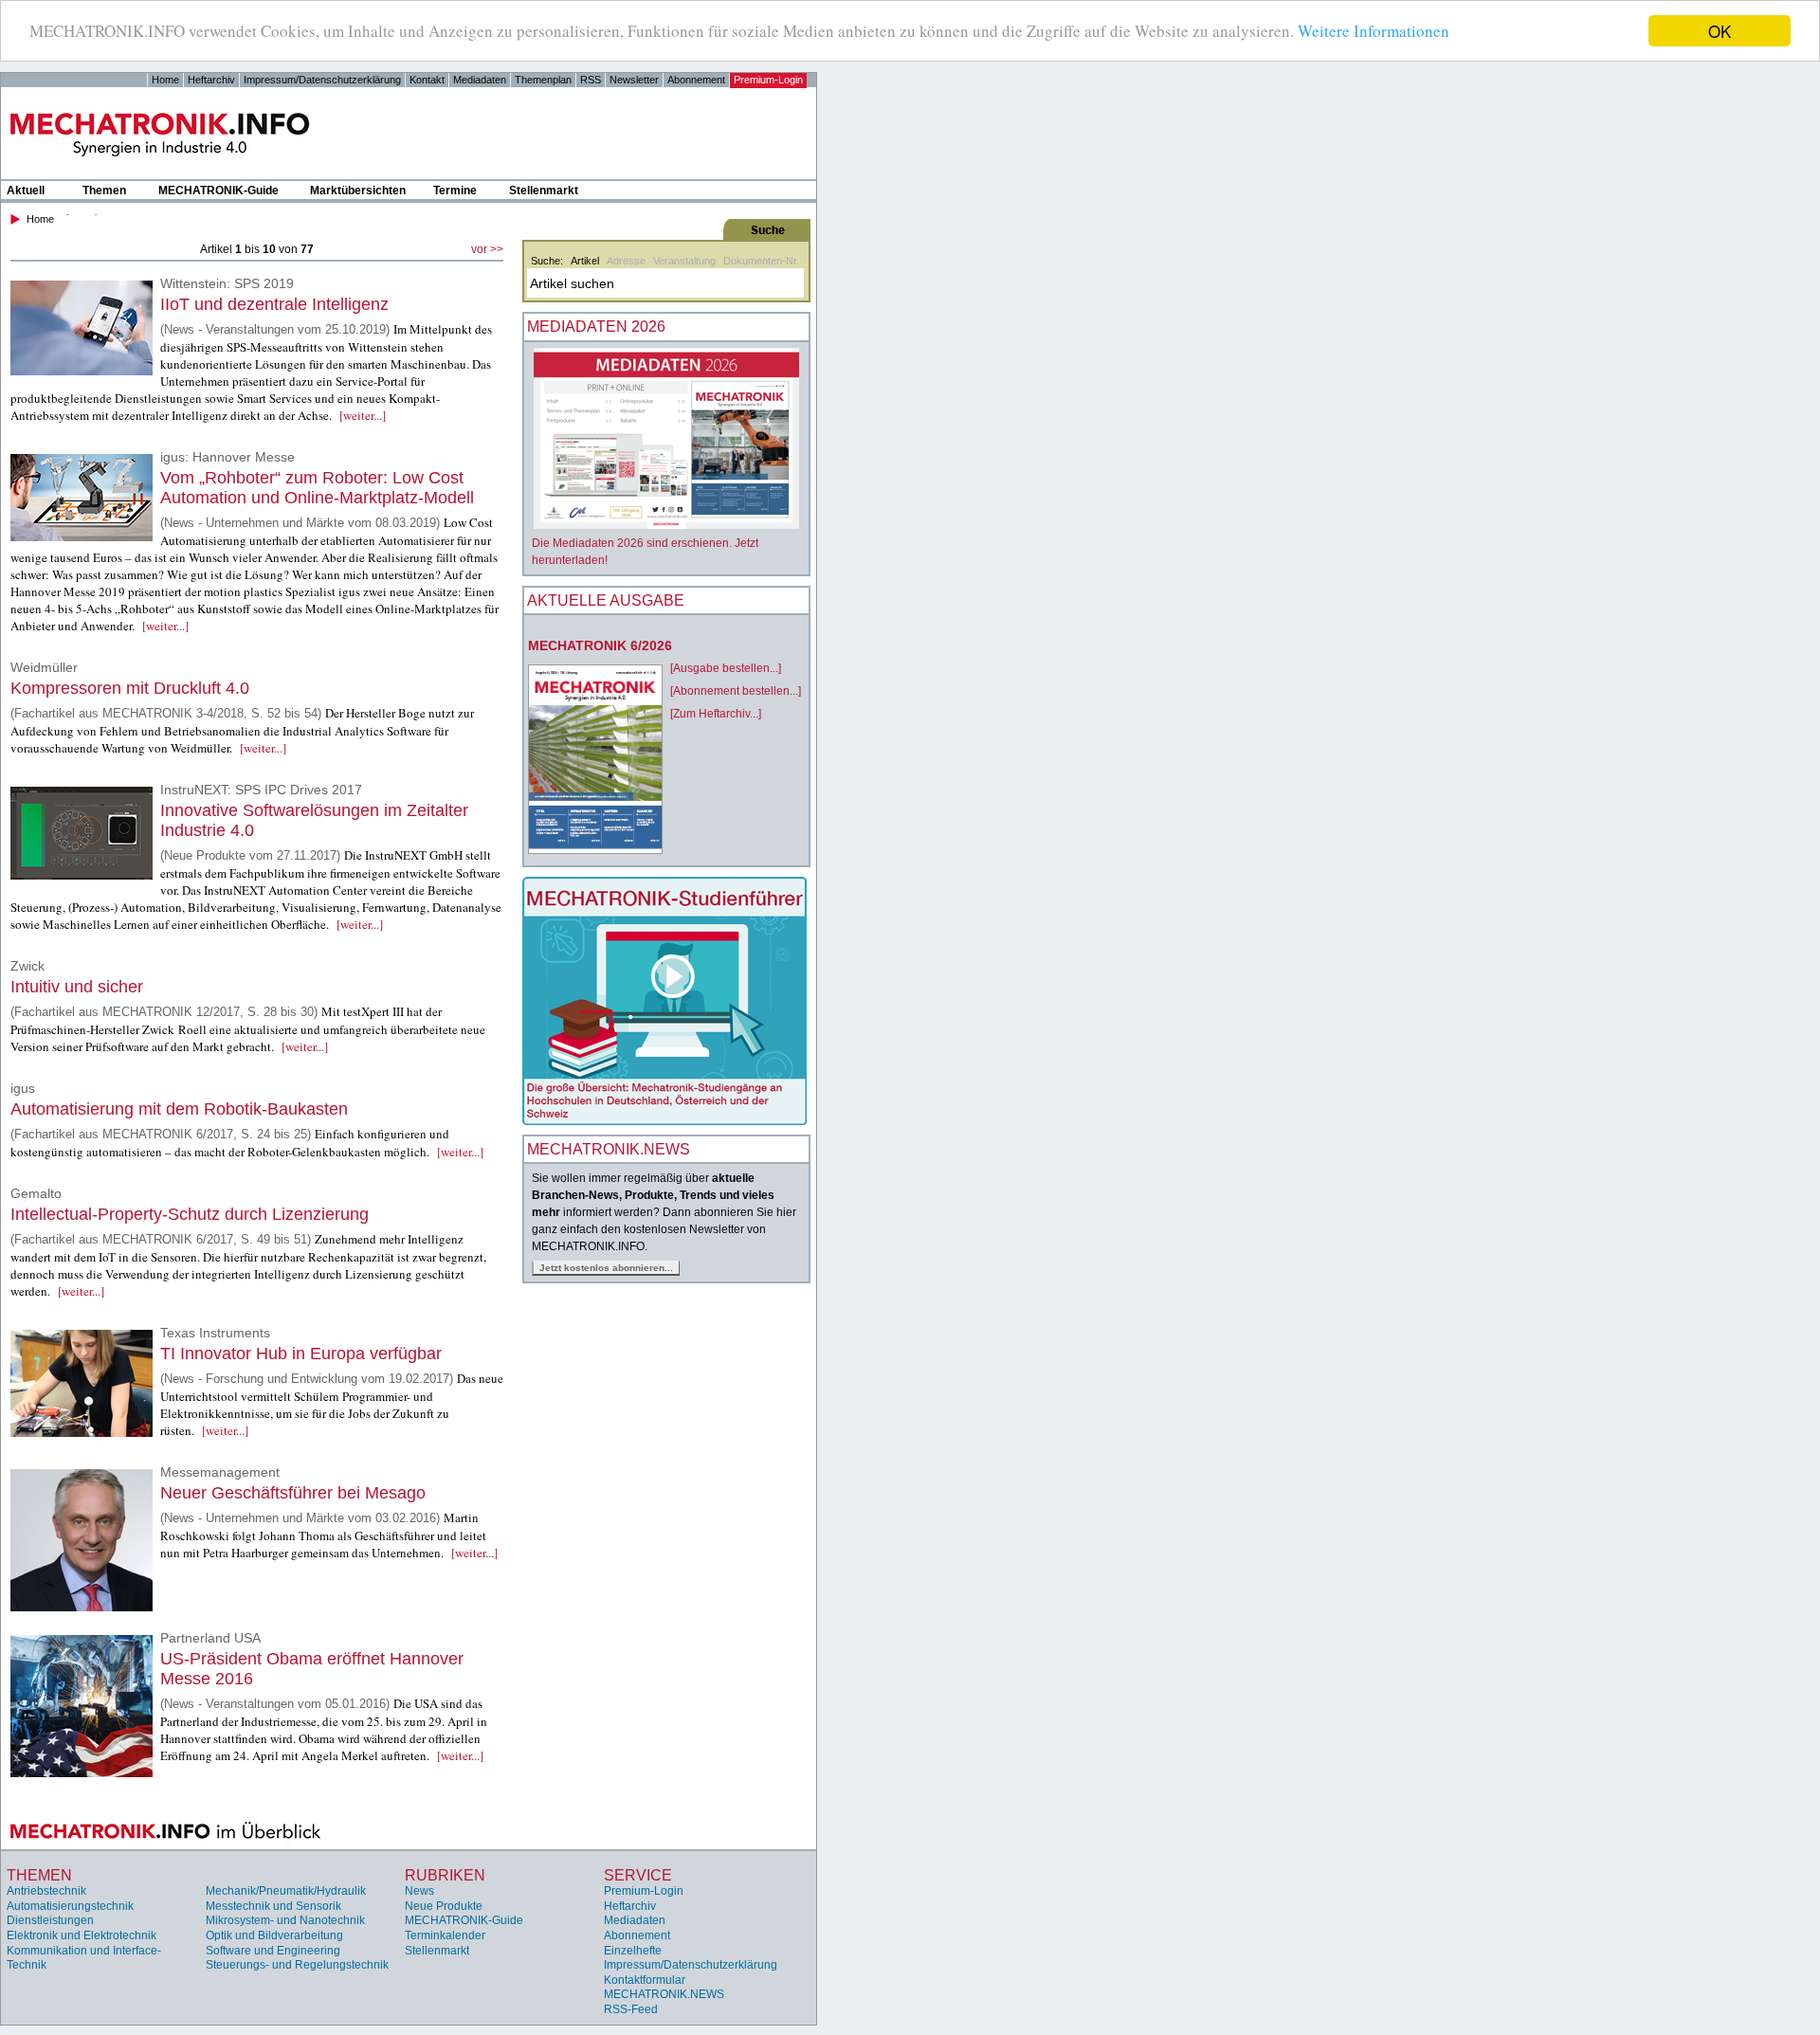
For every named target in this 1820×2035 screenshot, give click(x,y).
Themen (104, 191)
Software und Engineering (273, 1951)
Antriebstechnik (46, 1891)
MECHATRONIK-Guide (218, 191)
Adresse (626, 261)
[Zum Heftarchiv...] (716, 714)
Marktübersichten (358, 191)
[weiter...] (363, 415)
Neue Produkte (444, 1906)
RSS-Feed (631, 2009)
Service (638, 1875)
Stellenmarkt (544, 191)
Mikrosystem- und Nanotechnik (285, 1920)
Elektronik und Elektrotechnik (82, 1935)
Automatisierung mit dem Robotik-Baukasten (179, 1109)
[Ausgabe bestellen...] (726, 668)
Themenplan (543, 80)
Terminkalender (445, 1935)
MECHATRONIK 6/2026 (600, 645)
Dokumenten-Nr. (761, 261)
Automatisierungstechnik (70, 1906)
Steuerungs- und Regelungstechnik (297, 1965)
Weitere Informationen (1374, 32)
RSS (591, 80)
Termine (455, 191)
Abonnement (696, 80)
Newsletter (634, 80)
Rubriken (445, 1875)
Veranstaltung (684, 261)
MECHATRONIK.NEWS (664, 1994)
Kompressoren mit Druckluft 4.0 (130, 688)
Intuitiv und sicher (77, 987)
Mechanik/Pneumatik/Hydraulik (286, 1891)
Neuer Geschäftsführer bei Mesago (293, 1493)
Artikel (585, 261)
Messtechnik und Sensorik (273, 1906)
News (419, 1891)
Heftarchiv (211, 80)
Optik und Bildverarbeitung (274, 1935)
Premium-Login (768, 80)
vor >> (487, 249)
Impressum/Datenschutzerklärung (322, 80)
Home (165, 80)
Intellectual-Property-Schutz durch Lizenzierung (190, 1214)
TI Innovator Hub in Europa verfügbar (301, 1354)
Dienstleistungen (50, 1920)
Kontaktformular (645, 1980)
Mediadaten (480, 80)
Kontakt (427, 80)
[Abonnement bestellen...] (736, 691)
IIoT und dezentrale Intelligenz (274, 304)
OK (1720, 31)
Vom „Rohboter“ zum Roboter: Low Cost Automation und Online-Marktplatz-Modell (317, 488)
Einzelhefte (633, 1951)
